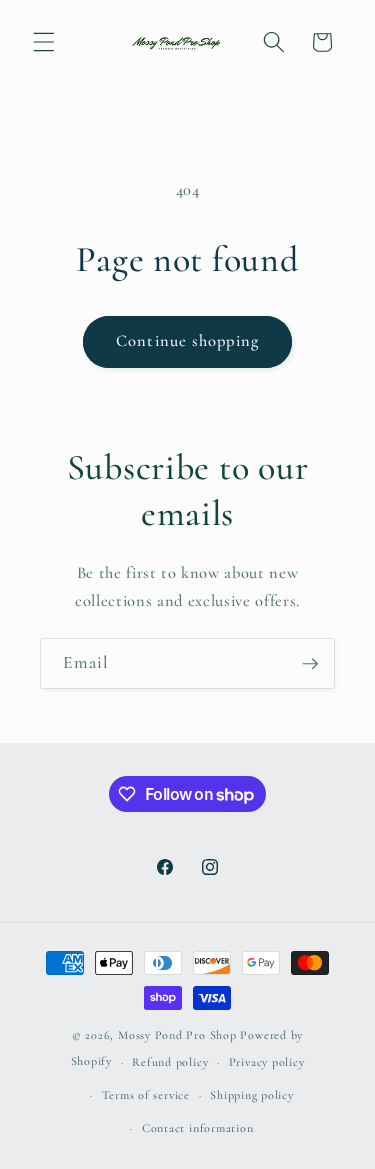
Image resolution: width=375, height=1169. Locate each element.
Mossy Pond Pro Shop (177, 1035)
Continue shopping (187, 341)
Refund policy (170, 1062)
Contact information (198, 1128)
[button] (44, 42)
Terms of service (146, 1095)
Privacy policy (267, 1062)
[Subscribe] (310, 664)
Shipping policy (252, 1095)
